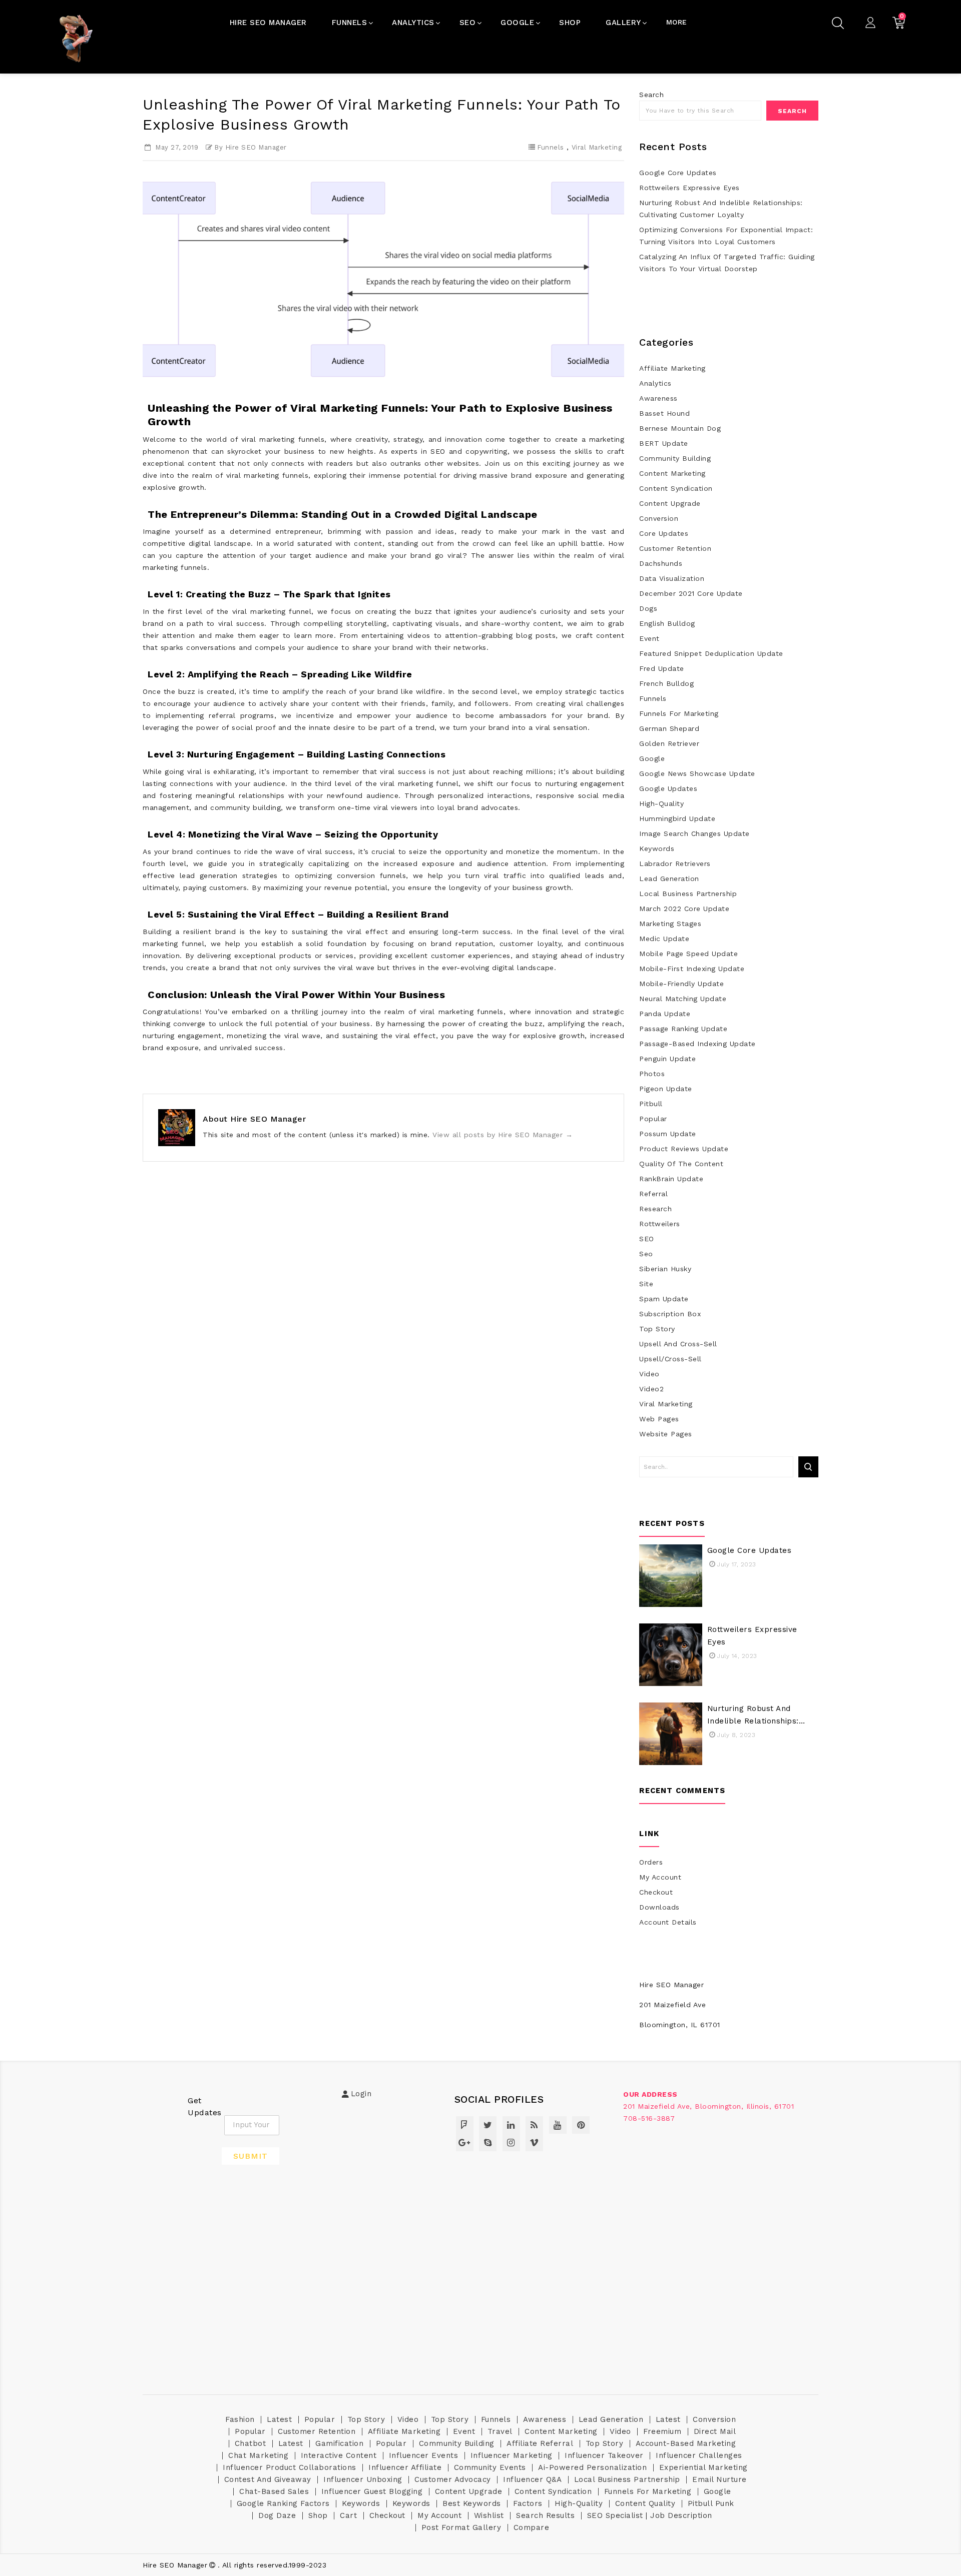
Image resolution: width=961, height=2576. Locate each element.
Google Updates (668, 788)
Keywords (657, 848)
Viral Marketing (597, 147)
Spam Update (664, 1299)
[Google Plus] (465, 2142)
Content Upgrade (670, 503)
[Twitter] (488, 2125)
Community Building (675, 458)
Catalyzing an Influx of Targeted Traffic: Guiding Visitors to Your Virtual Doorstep (727, 263)
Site (646, 1284)
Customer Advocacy (453, 2479)
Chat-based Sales (274, 2491)
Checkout (656, 1892)
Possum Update (668, 1134)
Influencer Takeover (604, 2455)
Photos (652, 1074)
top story (657, 1329)
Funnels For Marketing (679, 713)
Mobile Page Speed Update (688, 954)
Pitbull (651, 1104)
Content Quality (645, 2503)
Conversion (659, 518)
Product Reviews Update (684, 1149)
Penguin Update (667, 1059)
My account (439, 2515)
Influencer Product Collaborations (290, 2467)
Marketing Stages (670, 924)
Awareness (658, 398)
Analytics (655, 383)
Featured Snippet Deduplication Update (711, 653)
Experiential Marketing (703, 2467)
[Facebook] (465, 2125)
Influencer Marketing (512, 2455)
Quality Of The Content (681, 1164)
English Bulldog (667, 623)
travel (500, 2431)
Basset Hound (664, 413)
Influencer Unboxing (363, 2479)
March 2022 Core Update (684, 909)
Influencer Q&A (532, 2479)
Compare (532, 2527)
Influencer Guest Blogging (372, 2491)
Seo (646, 1254)
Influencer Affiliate (405, 2467)
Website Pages (666, 1434)
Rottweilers (660, 1224)
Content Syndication (676, 488)
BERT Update (664, 443)
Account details (668, 1922)
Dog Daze (277, 2515)
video (649, 1374)
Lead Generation (669, 879)
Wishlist (489, 2515)
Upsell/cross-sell (670, 1359)
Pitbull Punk (711, 2503)
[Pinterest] (581, 2125)
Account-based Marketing (686, 2443)
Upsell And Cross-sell (678, 1344)
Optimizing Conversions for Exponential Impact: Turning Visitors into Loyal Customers (726, 236)
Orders (651, 1862)
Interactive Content (339, 2455)
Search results (545, 2515)
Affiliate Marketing (672, 368)
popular (653, 1119)
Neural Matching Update (683, 999)
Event (649, 638)
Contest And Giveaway (268, 2479)
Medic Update (664, 939)
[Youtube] (558, 2125)
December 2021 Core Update (691, 593)
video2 (651, 1389)
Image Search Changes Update (694, 833)
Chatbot (251, 2443)
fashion (240, 2419)
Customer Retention (675, 548)
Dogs (648, 608)
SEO (647, 1239)
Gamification (339, 2443)
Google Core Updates (678, 173)
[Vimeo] (534, 2142)
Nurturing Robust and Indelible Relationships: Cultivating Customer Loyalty (721, 209)
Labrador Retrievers (675, 864)
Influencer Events (424, 2455)
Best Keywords (472, 2503)
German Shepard (669, 728)
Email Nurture (719, 2479)
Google (652, 758)
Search (792, 111)
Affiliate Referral (540, 2443)
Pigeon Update (666, 1089)
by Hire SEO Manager (251, 147)
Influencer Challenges (699, 2455)
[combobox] (700, 111)
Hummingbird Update (677, 818)
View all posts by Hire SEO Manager (503, 1135)
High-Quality (661, 803)
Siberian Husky (665, 1269)
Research (655, 1209)
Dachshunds (661, 563)
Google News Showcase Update (697, 773)
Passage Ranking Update (683, 1029)
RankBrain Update (671, 1179)
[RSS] (534, 2125)
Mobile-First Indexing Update (692, 969)
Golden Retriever (669, 743)
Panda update (665, 1014)
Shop (318, 2515)
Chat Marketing (258, 2455)
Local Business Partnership (688, 894)
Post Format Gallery (461, 2527)
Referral (653, 1194)
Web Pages (659, 1419)
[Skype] (488, 2142)
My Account (660, 1877)
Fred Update (662, 668)
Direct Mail (715, 2431)
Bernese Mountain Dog (680, 428)
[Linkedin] (511, 2125)
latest (279, 2419)
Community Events (490, 2467)
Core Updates (664, 533)
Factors (528, 2503)
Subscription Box (670, 1314)
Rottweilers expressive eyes (689, 188)
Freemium (662, 2431)
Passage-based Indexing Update (697, 1044)
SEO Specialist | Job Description (650, 2515)
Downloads (659, 1907)
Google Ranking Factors (283, 2503)
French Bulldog (666, 683)
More (677, 22)
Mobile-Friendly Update (681, 984)
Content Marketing (672, 473)
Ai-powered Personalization (592, 2467)
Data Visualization (672, 578)
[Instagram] (511, 2142)
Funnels (551, 147)
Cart (348, 2515)
